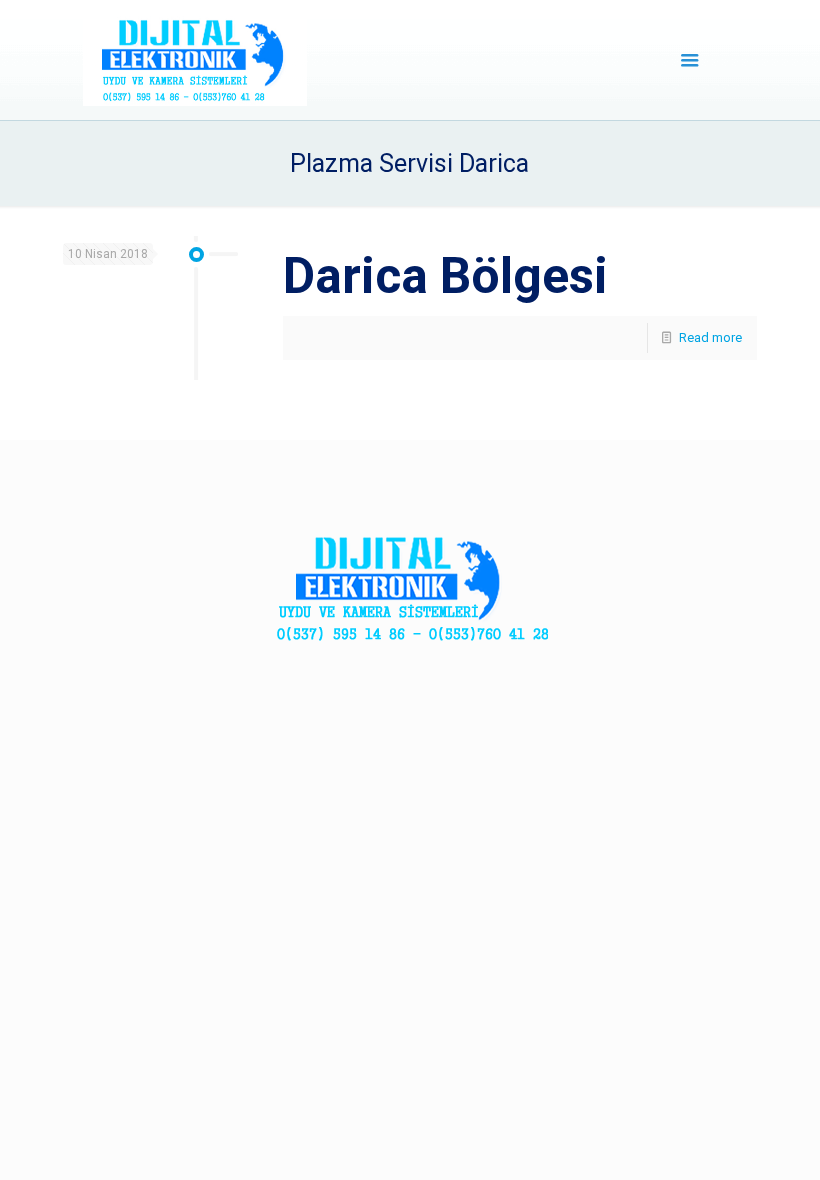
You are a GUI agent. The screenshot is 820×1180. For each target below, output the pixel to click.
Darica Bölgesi (445, 276)
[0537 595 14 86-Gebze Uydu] (195, 60)
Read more (710, 337)
